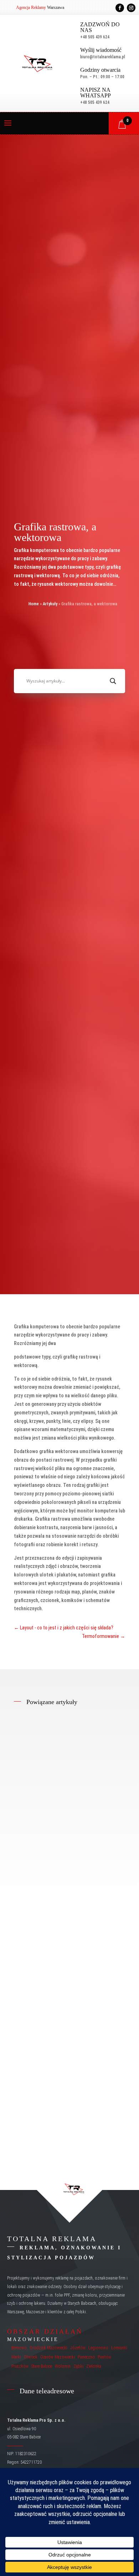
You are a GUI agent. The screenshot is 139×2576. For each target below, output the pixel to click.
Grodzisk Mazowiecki (48, 2348)
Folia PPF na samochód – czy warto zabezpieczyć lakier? (61, 1800)
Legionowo (98, 2348)
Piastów (104, 2357)
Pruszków (20, 2366)
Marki (16, 2357)
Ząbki (78, 2366)
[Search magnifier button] (113, 681)
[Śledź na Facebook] (120, 8)
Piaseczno (86, 2357)
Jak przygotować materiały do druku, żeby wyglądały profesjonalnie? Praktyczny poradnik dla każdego (68, 2103)
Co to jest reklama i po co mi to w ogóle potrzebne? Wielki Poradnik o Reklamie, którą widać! (66, 1954)
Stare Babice (42, 2366)
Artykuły (50, 604)
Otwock (31, 2357)
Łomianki (119, 2348)
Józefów (78, 2348)
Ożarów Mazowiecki (58, 2357)
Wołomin (63, 2366)
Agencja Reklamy (31, 7)
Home (34, 604)
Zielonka (94, 2366)
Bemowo (19, 2348)
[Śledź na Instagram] (131, 8)
